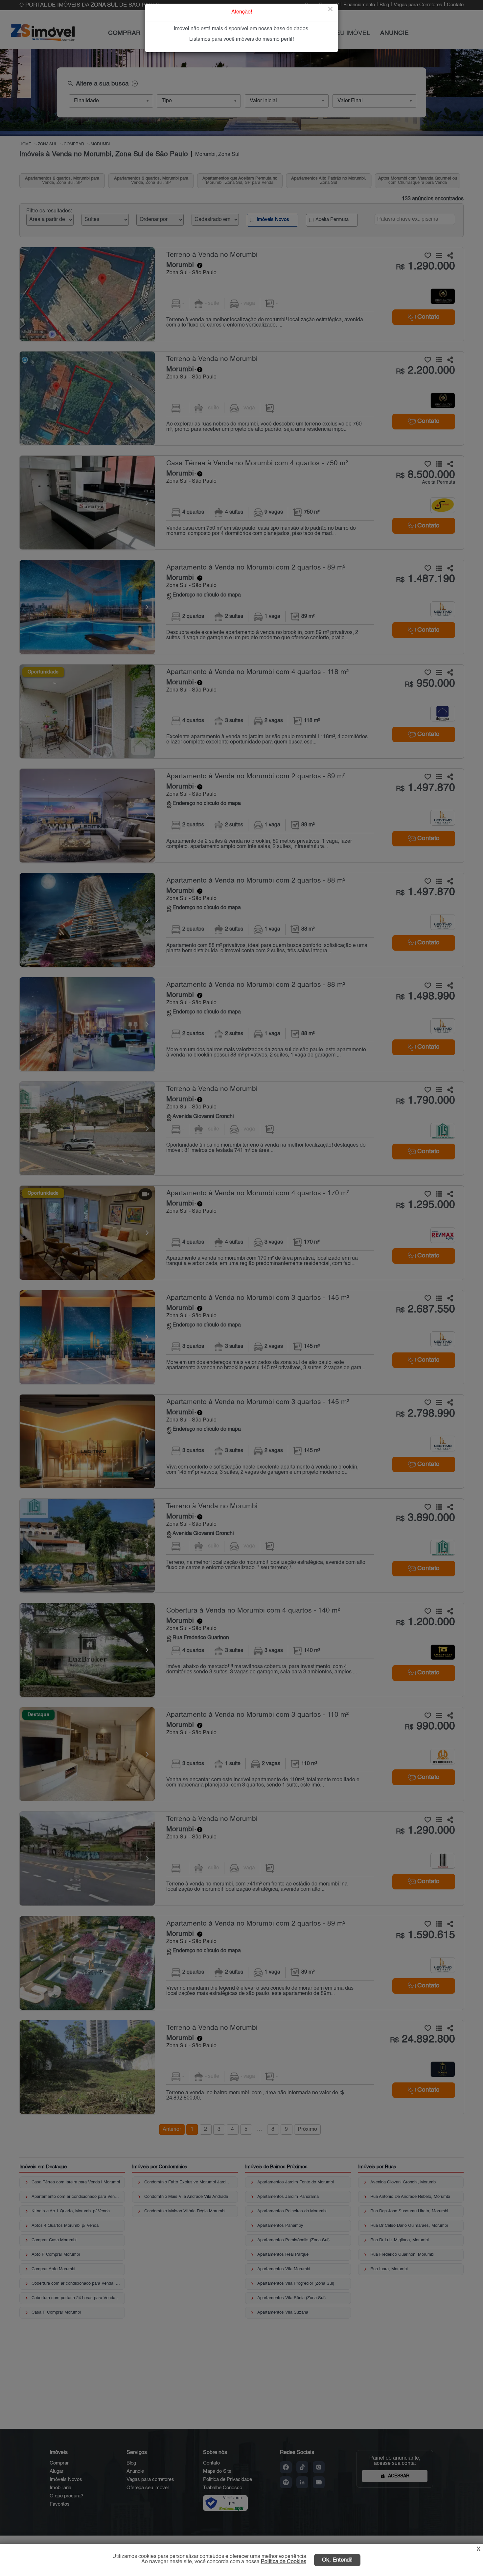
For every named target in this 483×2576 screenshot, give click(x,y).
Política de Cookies (284, 2562)
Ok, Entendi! (337, 2560)
